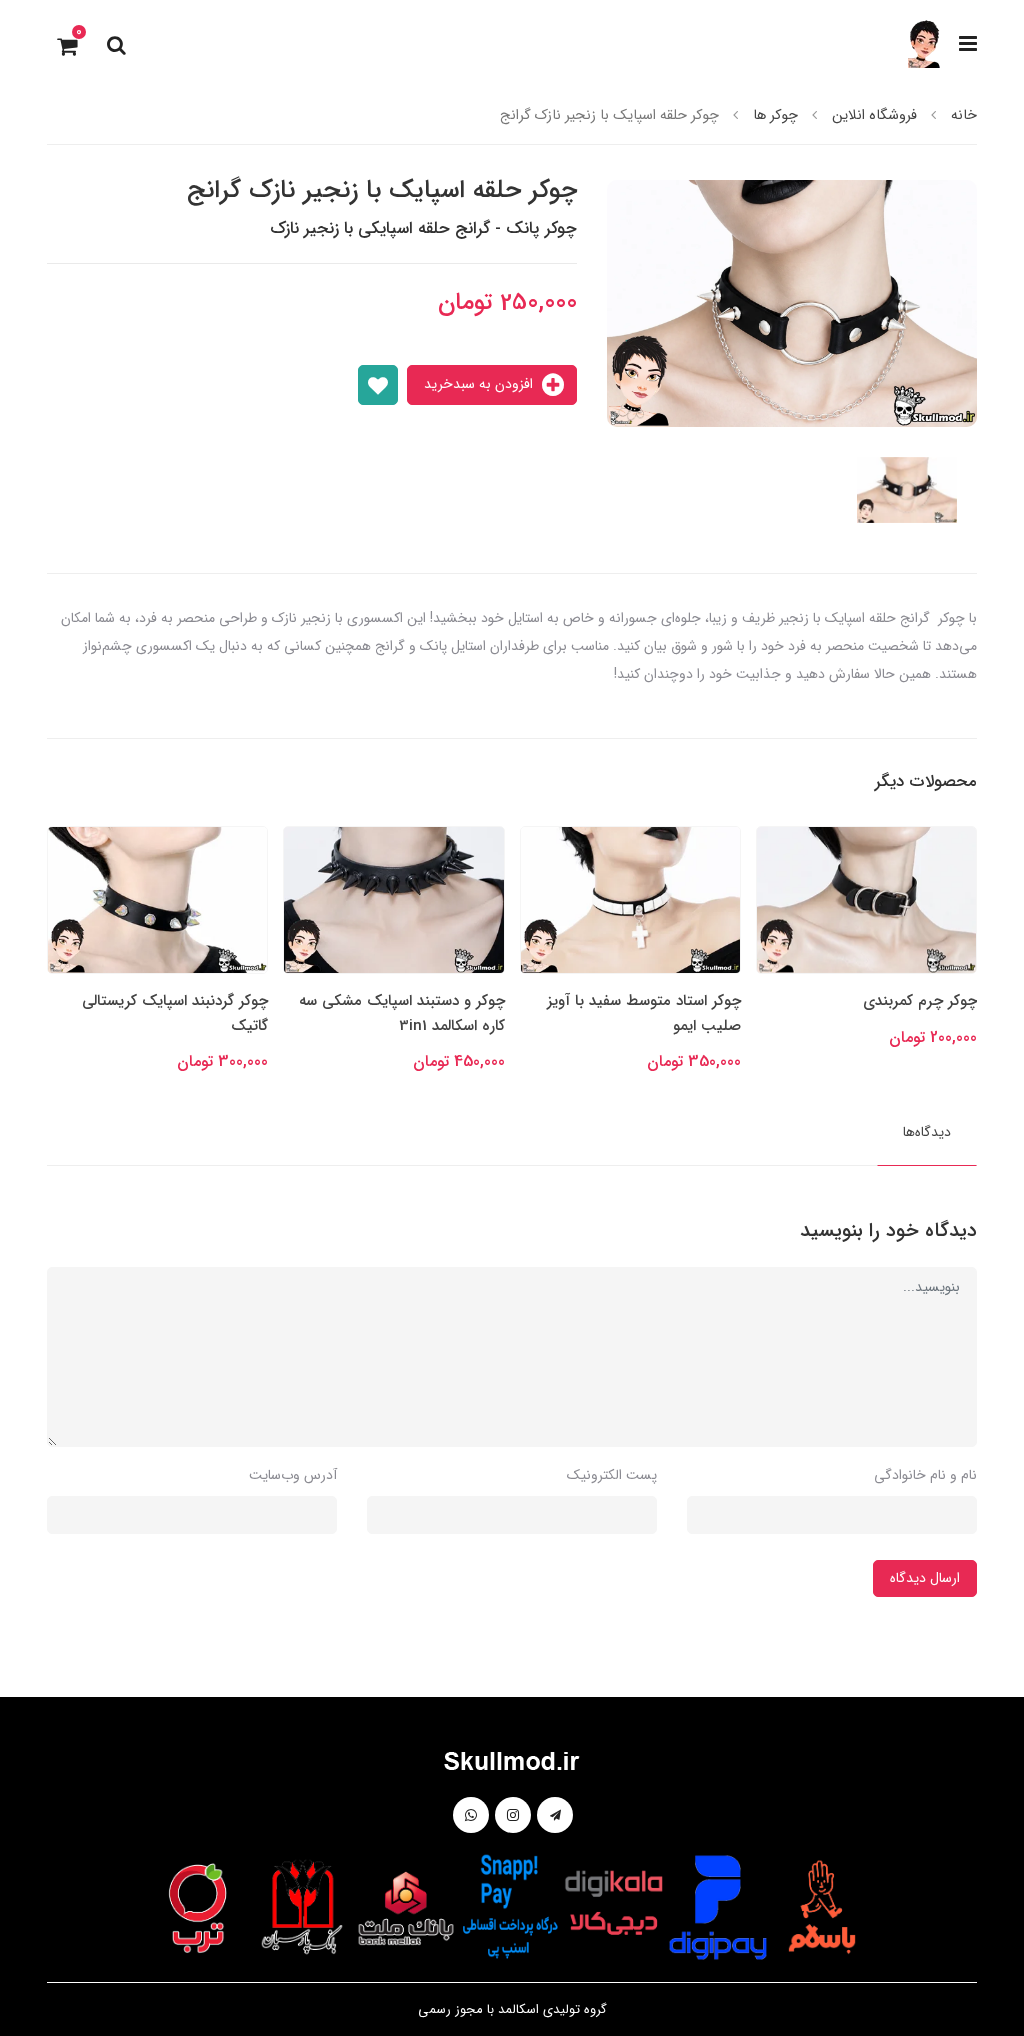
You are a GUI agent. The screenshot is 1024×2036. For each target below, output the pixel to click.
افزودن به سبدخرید (480, 384)
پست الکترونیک (612, 1475)
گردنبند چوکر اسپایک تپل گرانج (174, 1001)
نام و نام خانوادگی (925, 1475)
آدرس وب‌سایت (293, 1475)
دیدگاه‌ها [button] (927, 1132)
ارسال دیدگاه (925, 1578)
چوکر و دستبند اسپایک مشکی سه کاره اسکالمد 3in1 (639, 1013)
